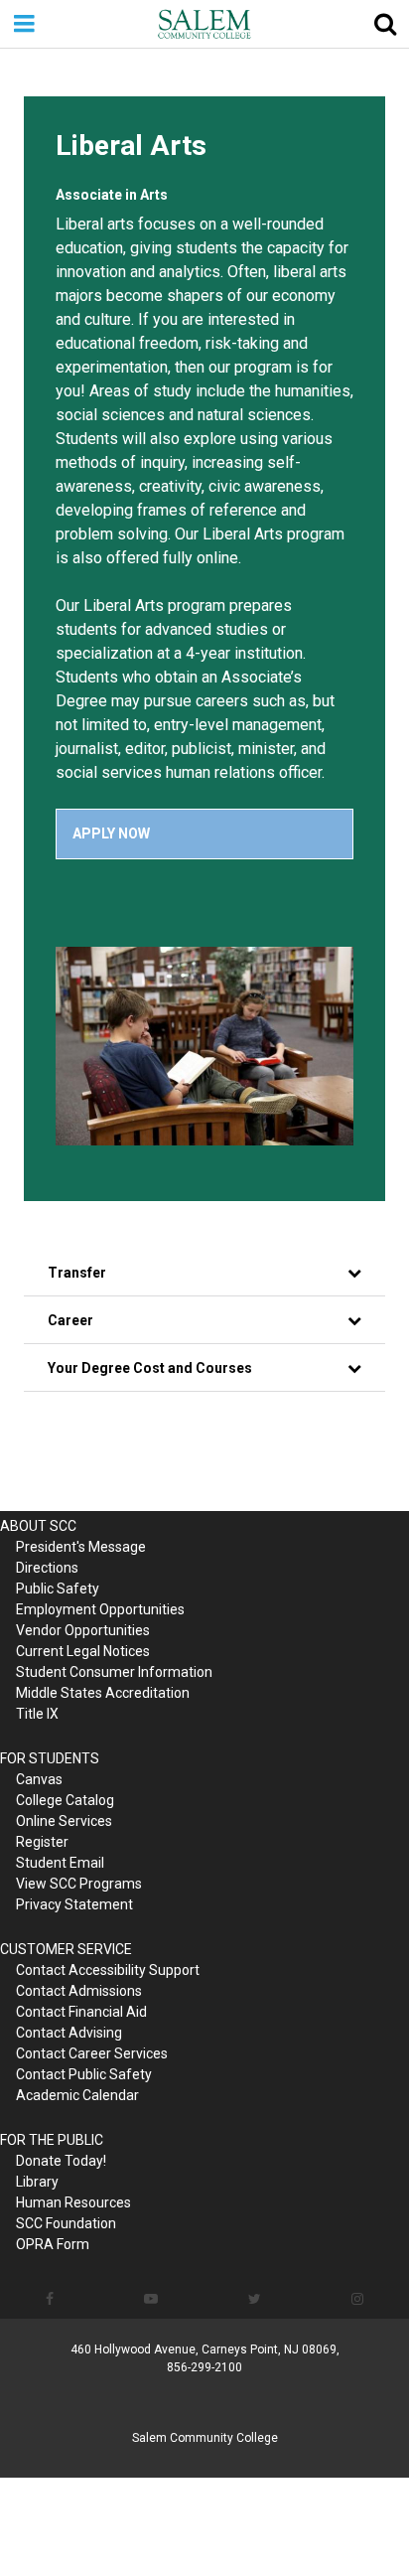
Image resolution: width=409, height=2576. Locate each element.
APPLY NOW (111, 833)
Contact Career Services (92, 2053)
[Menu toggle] (24, 24)
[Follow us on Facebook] (49, 2299)
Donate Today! (61, 2161)
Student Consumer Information (114, 1672)
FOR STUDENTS (50, 1758)
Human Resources (73, 2202)
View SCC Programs (79, 1884)
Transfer (77, 1273)
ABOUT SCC (38, 1526)
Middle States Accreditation (103, 1693)
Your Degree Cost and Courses (150, 1368)
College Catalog (65, 1800)
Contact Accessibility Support (108, 1970)
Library (37, 2182)
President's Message (81, 1547)
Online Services (64, 1821)
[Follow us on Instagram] (358, 2299)
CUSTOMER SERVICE (66, 1949)
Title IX (37, 1714)
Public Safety (58, 1589)
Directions (47, 1568)
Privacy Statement (74, 1904)
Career (70, 1320)
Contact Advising (69, 2033)
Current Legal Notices (83, 1651)
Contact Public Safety (84, 2074)
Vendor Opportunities (83, 1630)
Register (42, 1842)
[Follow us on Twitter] (255, 2299)
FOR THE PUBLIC (52, 2140)
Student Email (60, 1863)
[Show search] (385, 24)
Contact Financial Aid (81, 2012)
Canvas (39, 1779)
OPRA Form (53, 2244)
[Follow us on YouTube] (150, 2299)
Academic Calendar (77, 2095)
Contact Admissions (79, 1991)
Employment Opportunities (100, 1609)
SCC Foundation (66, 2223)
